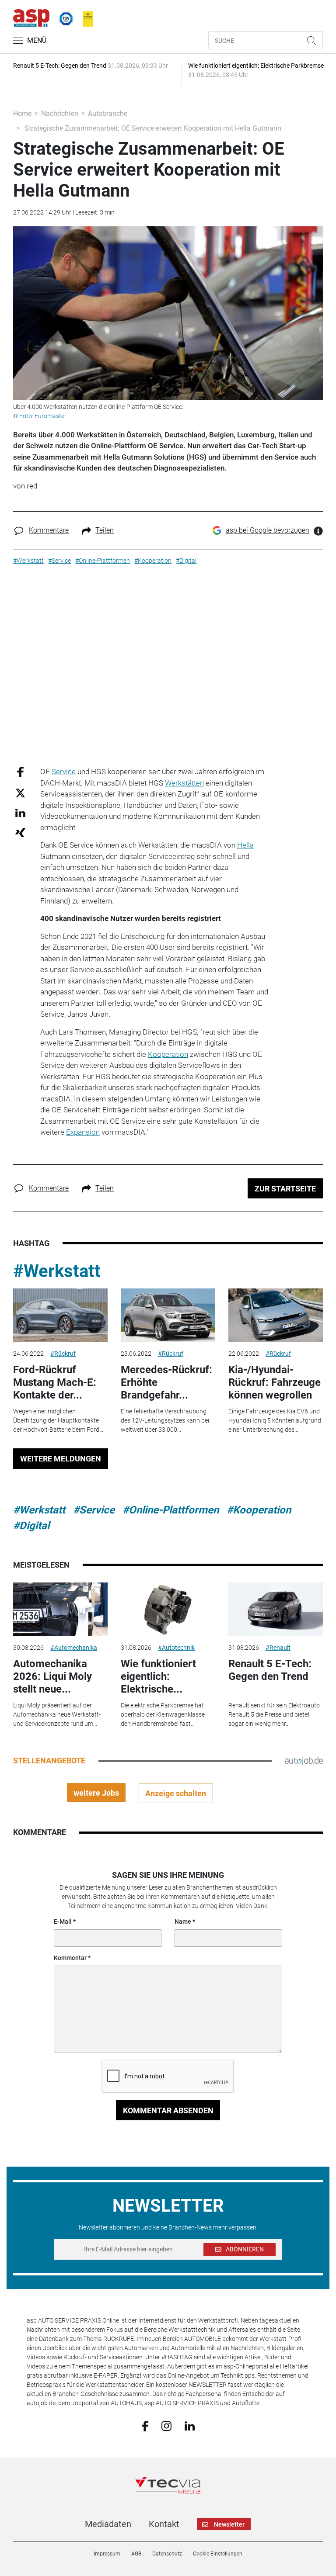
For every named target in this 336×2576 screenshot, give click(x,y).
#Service (94, 1510)
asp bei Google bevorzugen (268, 530)
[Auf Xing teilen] (20, 832)
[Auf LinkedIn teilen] (20, 812)
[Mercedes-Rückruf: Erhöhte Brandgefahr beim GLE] (168, 1315)
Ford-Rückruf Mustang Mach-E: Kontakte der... (55, 1382)
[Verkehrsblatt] (85, 17)
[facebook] (145, 2426)
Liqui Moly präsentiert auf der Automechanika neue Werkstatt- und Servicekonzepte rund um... (57, 1714)
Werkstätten (184, 783)
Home (22, 113)
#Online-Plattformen (171, 1510)
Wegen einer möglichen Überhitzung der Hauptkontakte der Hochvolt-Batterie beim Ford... (58, 1420)
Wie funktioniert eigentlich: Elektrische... (158, 1676)
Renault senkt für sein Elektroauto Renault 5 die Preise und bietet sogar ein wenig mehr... (274, 1714)
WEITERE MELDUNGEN (61, 1459)
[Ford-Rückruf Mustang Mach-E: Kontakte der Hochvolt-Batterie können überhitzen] (60, 1315)
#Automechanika (74, 1648)
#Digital (31, 1526)
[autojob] (304, 1761)
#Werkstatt (57, 1271)
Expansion (83, 1132)
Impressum (107, 2554)
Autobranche (108, 113)
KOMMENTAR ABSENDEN (168, 2110)
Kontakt (164, 2524)
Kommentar (70, 1958)
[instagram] (166, 2425)
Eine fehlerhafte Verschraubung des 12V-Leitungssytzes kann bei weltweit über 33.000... (165, 1420)
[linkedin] (190, 2425)
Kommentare (49, 530)
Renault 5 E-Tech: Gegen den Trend (270, 1670)
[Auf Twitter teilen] (20, 792)
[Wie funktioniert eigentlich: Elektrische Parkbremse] (168, 1609)
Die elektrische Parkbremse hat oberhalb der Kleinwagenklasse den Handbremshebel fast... (163, 1714)
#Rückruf (63, 1354)
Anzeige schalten (176, 1793)
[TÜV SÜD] (63, 17)
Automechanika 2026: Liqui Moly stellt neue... (52, 1676)
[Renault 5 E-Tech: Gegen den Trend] (276, 1609)
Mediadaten (108, 2524)
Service (64, 772)
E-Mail (63, 1922)
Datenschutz (167, 2554)
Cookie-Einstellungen (218, 2554)
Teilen (105, 530)
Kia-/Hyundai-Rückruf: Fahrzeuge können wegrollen (275, 1382)
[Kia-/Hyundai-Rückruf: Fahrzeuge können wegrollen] (276, 1315)
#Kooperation (259, 1510)
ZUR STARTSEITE (285, 1189)
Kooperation (168, 1054)
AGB (136, 2554)
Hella (245, 845)
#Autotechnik (176, 1648)
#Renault (278, 1648)
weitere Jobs (96, 1793)
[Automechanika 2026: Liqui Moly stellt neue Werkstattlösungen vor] (60, 1609)
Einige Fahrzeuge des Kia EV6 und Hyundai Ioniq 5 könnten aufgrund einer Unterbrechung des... (275, 1420)
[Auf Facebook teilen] (20, 772)
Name (183, 1922)
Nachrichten (60, 113)
